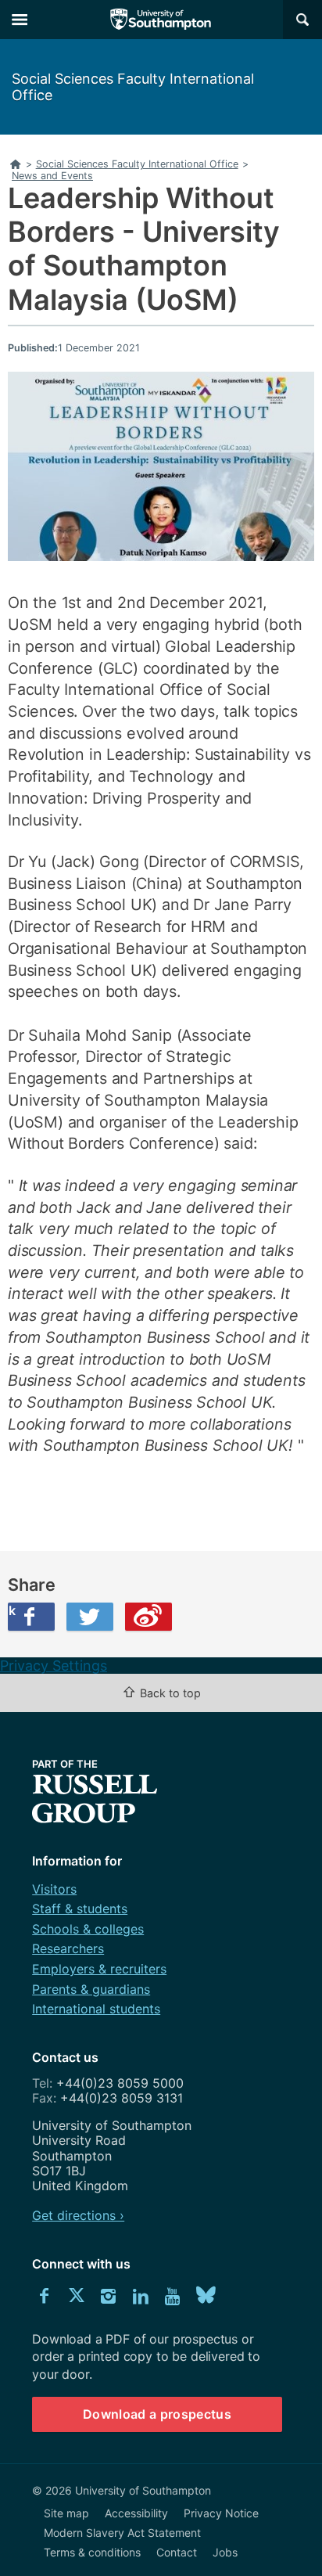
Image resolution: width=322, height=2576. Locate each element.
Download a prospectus (157, 2414)
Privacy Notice (221, 2513)
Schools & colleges (88, 1929)
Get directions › (78, 2215)
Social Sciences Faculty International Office (133, 87)
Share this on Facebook (12, 1610)
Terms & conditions (92, 2552)
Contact (177, 2552)
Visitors (54, 1889)
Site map (66, 2513)
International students (96, 2009)
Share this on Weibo (148, 1617)
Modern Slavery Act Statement (122, 2533)
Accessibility (136, 2513)
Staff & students (80, 1909)
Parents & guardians (91, 1989)
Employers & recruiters (99, 1969)
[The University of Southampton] (161, 20)
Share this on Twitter (90, 1617)
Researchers (68, 1948)
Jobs (225, 2552)
